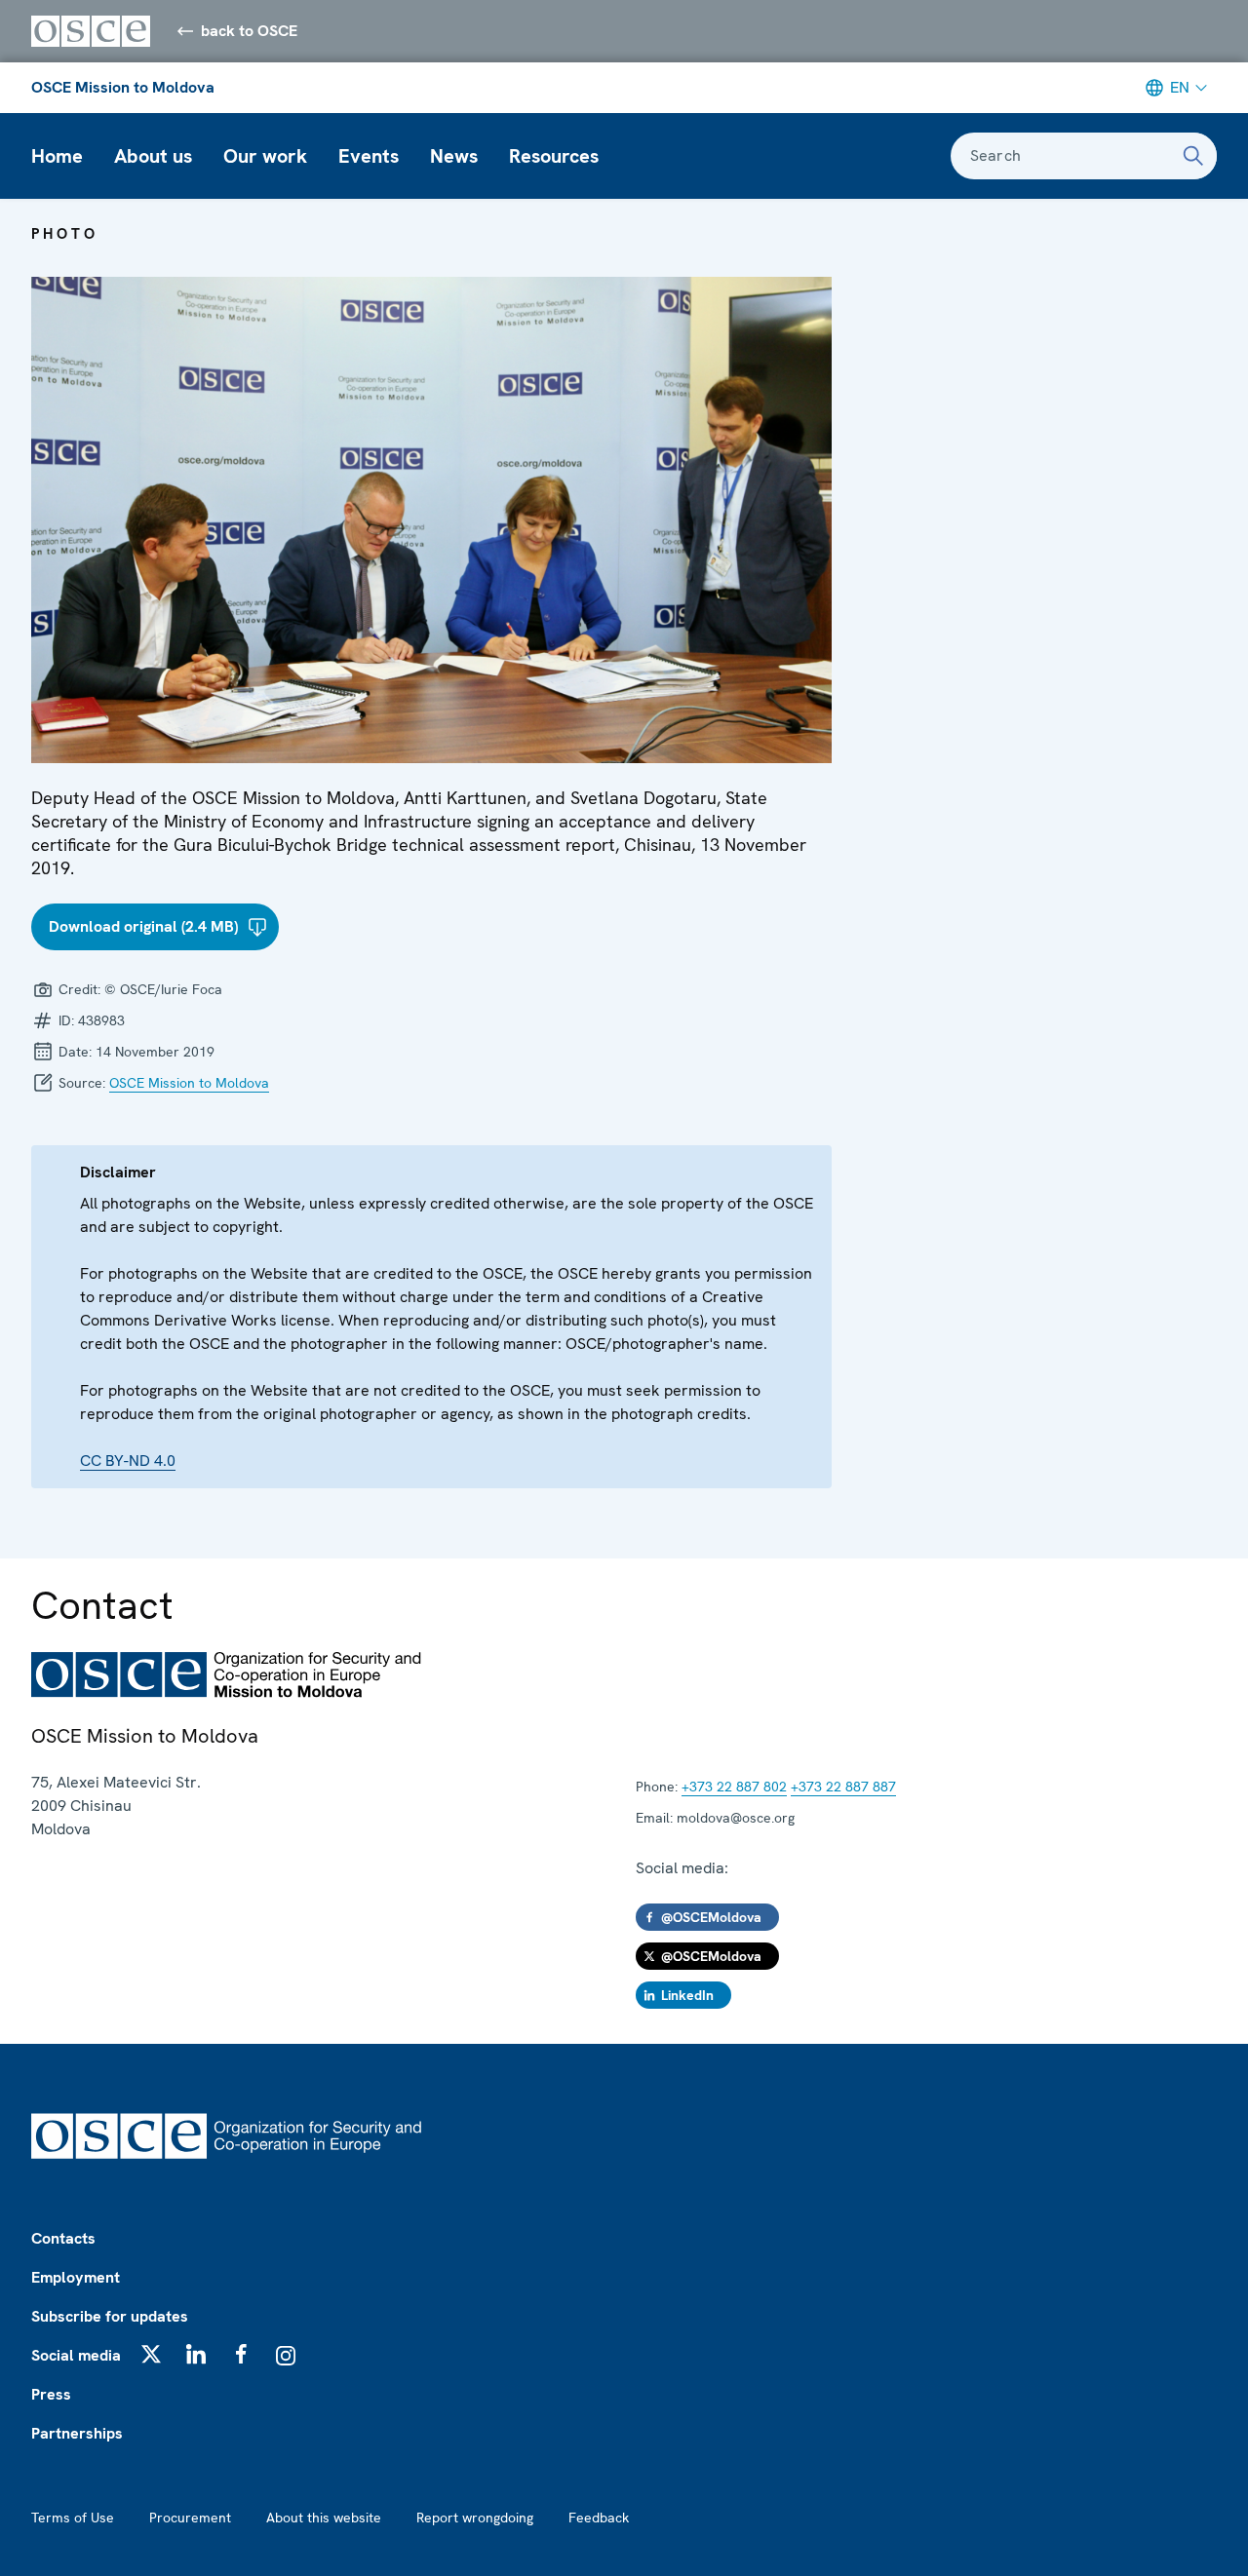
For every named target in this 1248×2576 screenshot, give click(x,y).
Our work (265, 156)
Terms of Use (73, 2518)
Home (57, 156)
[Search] (1193, 156)
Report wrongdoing (475, 2518)
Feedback (599, 2518)
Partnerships (77, 2433)
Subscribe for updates (110, 2316)
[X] (151, 2354)
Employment (76, 2277)
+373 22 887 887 (843, 1787)
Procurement (190, 2518)
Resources (554, 156)
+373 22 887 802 (734, 1787)
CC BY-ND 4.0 (128, 1461)
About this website (324, 2518)
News (454, 156)
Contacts (63, 2238)
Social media (76, 2355)
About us (153, 156)
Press (51, 2394)
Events (369, 156)
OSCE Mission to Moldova (123, 87)
